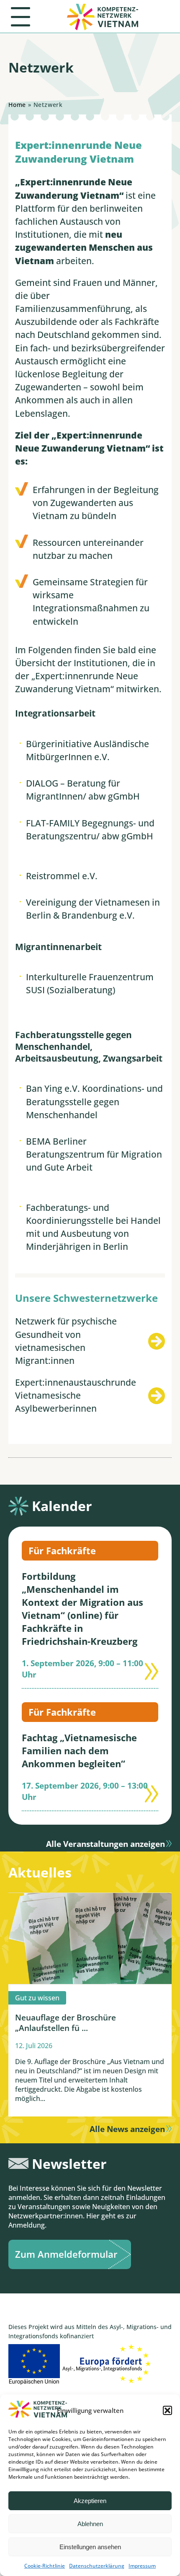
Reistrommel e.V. (62, 876)
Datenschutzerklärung (97, 2566)
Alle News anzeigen (127, 2129)
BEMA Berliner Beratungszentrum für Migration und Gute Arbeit (94, 1154)
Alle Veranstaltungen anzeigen (105, 1844)
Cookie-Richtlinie (45, 2566)
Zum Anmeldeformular (66, 2254)
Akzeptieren (90, 2501)
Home (17, 105)
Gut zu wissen (37, 1998)
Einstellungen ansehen (90, 2547)
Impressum (142, 2566)
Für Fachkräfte (62, 1551)
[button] (167, 2410)
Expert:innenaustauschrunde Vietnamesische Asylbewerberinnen (76, 1395)
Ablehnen (90, 2524)
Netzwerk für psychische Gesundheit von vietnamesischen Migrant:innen (66, 1341)
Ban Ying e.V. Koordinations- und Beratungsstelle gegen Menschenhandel (94, 1101)
